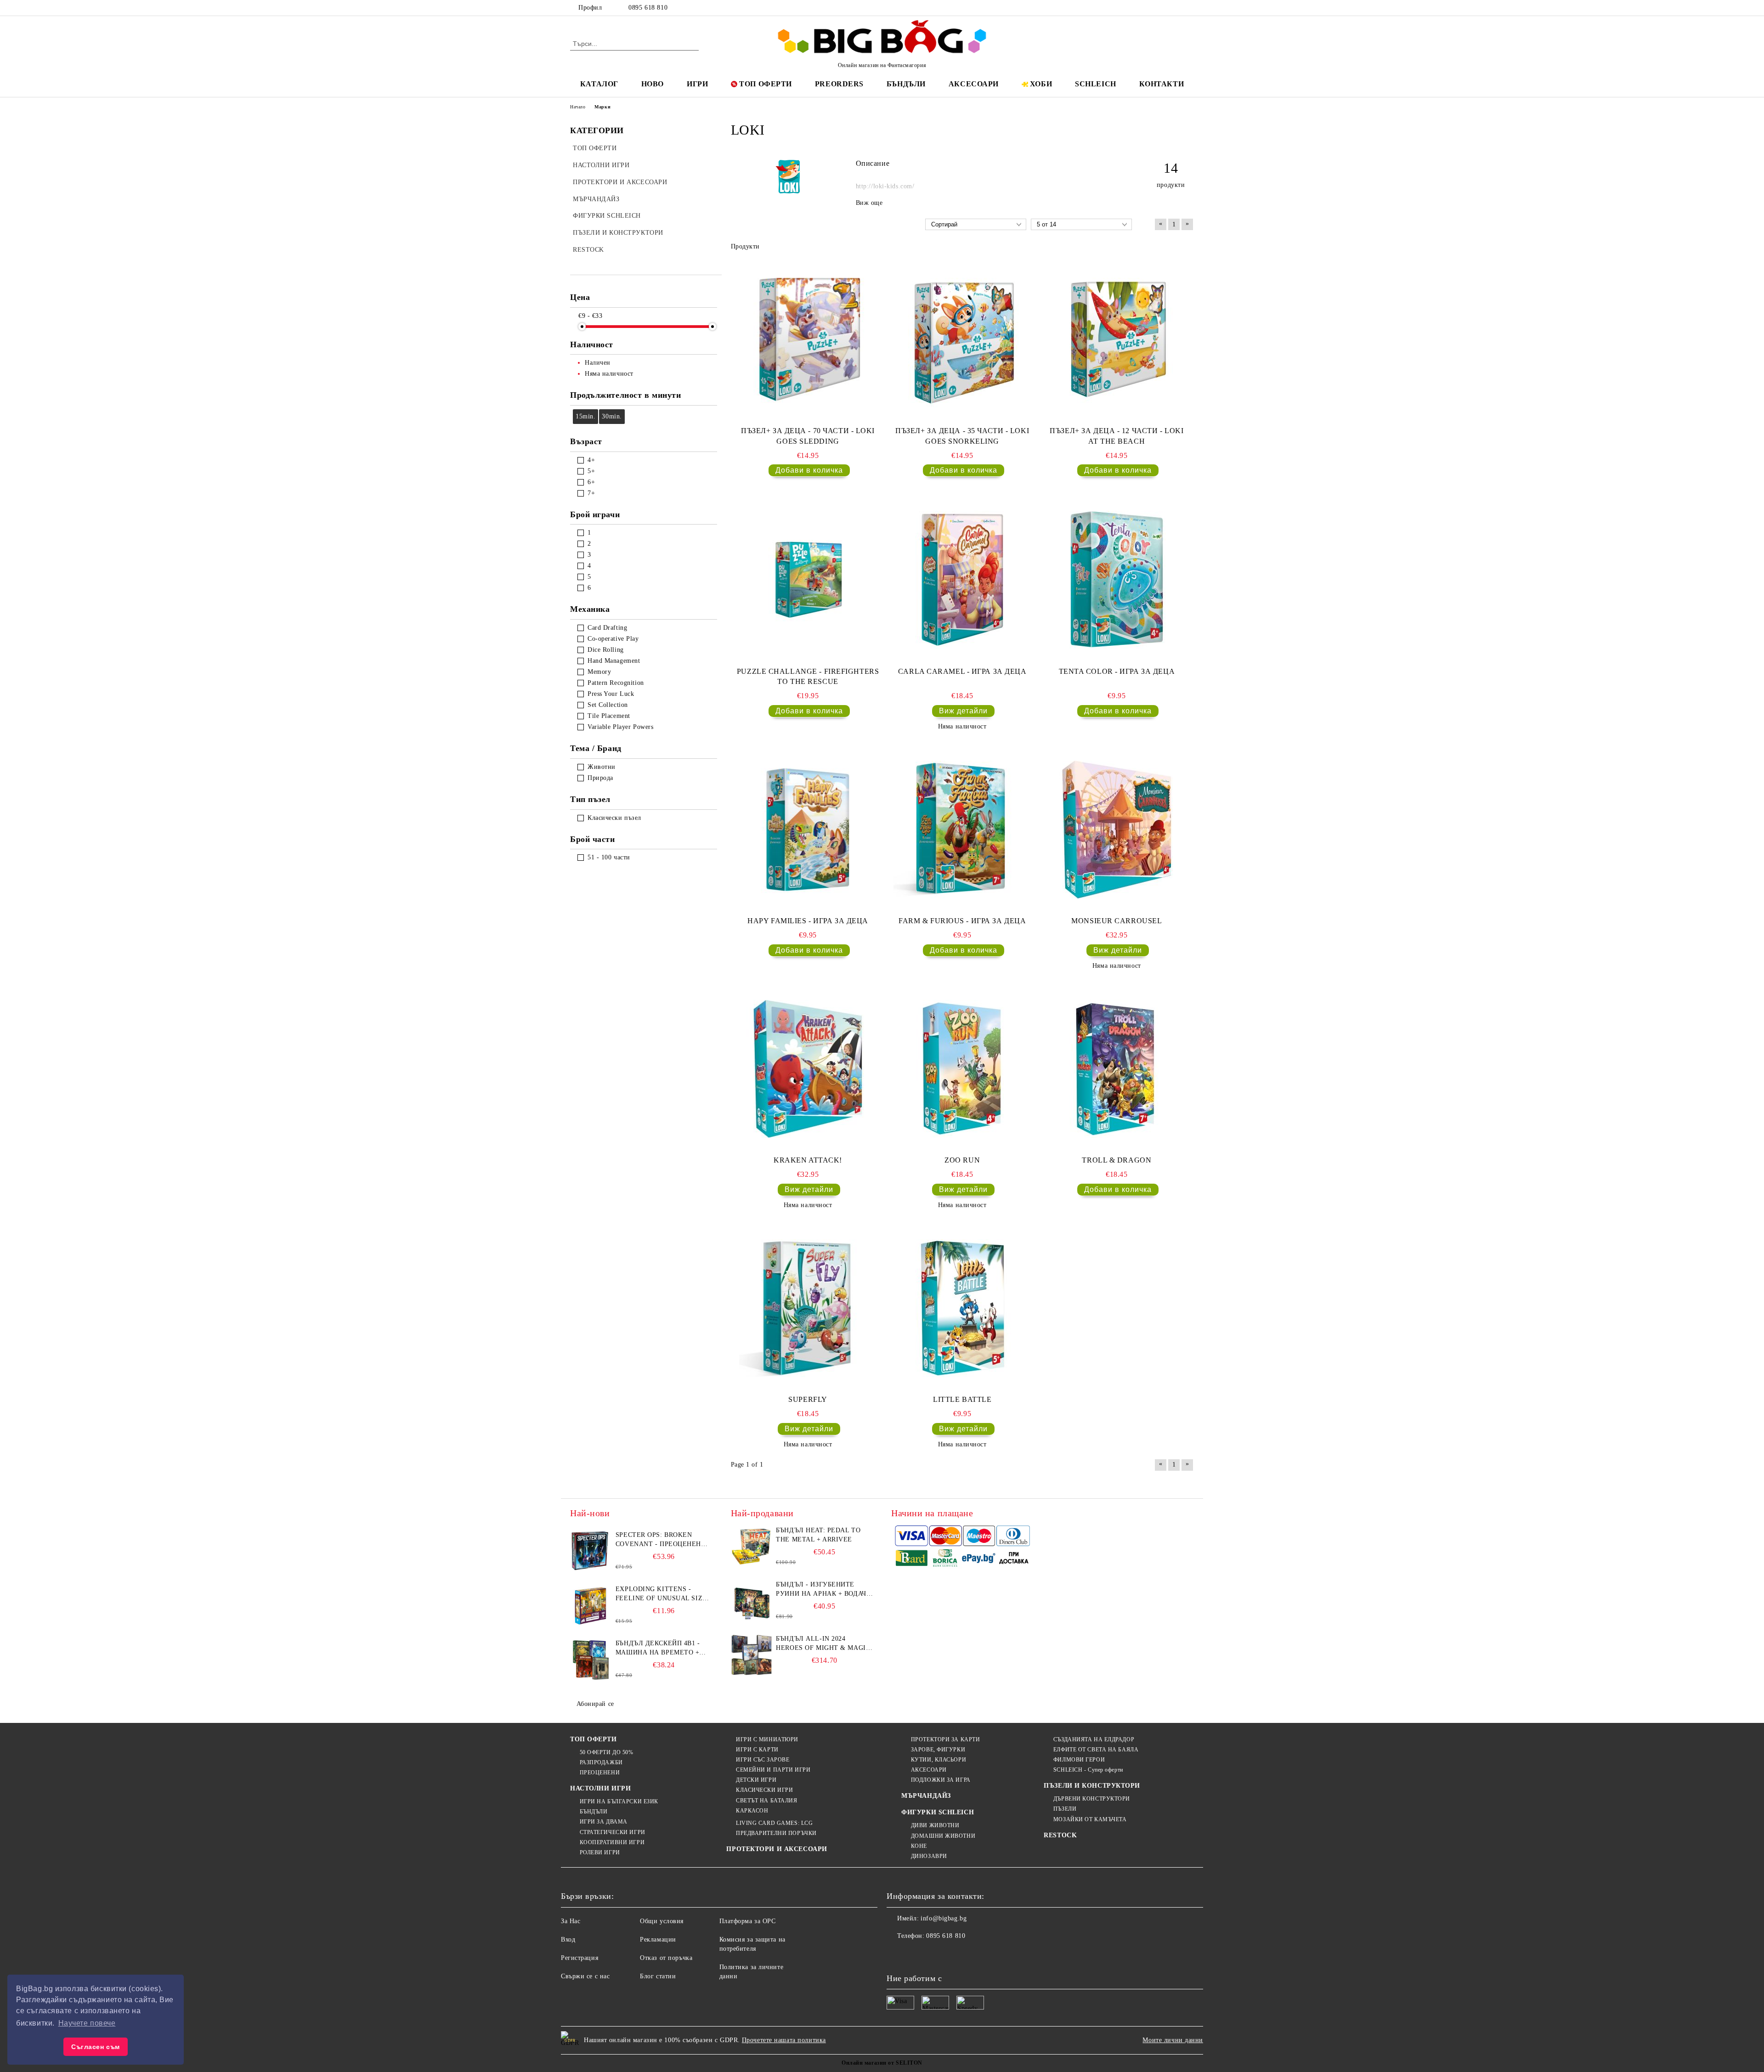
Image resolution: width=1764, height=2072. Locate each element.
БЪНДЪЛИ (906, 84)
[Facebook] (1148, 8)
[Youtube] (955, 1954)
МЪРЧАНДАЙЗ (926, 1796)
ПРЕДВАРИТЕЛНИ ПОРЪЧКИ (776, 1833)
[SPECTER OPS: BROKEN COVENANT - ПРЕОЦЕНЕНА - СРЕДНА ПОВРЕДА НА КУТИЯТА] (591, 1551)
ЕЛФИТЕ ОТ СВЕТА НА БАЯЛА (1096, 1750)
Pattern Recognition (616, 683)
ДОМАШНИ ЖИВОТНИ (943, 1836)
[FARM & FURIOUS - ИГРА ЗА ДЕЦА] (962, 830)
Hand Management (614, 661)
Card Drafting (607, 628)
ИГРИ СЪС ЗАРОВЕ (763, 1760)
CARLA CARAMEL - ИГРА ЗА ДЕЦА (962, 671)
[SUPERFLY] (808, 1308)
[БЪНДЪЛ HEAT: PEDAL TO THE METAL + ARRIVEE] (752, 1547)
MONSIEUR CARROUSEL (1117, 921)
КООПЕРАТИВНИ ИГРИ (612, 1842)
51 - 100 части (609, 857)
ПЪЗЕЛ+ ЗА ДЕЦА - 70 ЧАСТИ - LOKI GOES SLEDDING (808, 436)
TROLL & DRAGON (1117, 1160)
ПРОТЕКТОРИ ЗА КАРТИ (945, 1739)
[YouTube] (1189, 8)
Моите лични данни (1173, 2040)
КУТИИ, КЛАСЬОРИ (939, 1760)
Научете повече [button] (87, 2023)
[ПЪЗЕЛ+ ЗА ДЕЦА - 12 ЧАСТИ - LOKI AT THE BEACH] (1117, 339)
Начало (578, 107)
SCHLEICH (1095, 84)
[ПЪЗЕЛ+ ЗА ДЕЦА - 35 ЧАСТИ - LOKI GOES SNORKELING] (962, 339)
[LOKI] (789, 193)
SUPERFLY (808, 1399)
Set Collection (608, 705)
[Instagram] (1175, 8)
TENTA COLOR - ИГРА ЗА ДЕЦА (1117, 671)
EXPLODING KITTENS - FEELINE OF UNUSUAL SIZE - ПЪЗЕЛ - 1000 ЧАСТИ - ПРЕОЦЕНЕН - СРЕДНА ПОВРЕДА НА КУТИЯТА (664, 1594)
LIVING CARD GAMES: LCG (774, 1823)
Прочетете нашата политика (784, 2040)
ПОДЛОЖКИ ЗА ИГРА (941, 1780)
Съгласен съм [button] (96, 2047)
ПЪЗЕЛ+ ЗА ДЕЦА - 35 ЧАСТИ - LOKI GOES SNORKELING (962, 436)
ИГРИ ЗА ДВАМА (604, 1822)
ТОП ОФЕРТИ (766, 84)
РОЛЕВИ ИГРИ (600, 1852)
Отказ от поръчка (666, 1958)
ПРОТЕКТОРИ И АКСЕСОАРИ (777, 1849)
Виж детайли (963, 711)
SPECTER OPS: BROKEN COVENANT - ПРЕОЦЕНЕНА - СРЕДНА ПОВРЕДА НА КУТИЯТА (663, 1540)
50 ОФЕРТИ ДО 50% (607, 1752)
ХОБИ (1041, 84)
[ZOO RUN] (962, 1069)
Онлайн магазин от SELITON (882, 2063)
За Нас (571, 1921)
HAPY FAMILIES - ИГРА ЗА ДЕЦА (808, 921)
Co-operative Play (613, 639)
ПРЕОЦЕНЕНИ (600, 1773)
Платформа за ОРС (748, 1921)
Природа (600, 778)
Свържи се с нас (585, 1976)
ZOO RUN (962, 1160)
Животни (602, 767)
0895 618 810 (648, 8)
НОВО (653, 84)
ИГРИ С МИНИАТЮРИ (767, 1739)
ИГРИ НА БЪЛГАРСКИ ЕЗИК (619, 1801)
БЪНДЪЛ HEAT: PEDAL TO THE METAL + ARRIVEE (818, 1535)
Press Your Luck (611, 694)
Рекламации (658, 1939)
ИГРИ (697, 84)
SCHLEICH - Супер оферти (1088, 1770)
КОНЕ (919, 1846)
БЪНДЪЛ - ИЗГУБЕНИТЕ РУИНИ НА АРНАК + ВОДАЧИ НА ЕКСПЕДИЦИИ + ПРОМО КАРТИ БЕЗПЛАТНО (823, 1590)
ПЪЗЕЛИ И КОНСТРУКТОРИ (1092, 1786)
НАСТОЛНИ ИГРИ (600, 1788)
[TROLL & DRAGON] (1117, 1069)
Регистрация (580, 1958)
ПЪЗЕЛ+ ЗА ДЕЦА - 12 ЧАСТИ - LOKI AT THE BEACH (1117, 436)
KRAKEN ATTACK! (808, 1160)
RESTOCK (1060, 1835)
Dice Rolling (606, 650)
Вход (568, 1939)
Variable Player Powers (620, 727)
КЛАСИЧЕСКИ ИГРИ (764, 1790)
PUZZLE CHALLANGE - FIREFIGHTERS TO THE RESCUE (808, 677)
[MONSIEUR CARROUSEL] (1117, 830)
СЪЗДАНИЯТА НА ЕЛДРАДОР (1094, 1739)
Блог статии (658, 1976)
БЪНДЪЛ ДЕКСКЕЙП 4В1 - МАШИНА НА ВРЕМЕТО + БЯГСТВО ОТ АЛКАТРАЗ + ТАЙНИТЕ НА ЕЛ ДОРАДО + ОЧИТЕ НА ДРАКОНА (661, 1649)
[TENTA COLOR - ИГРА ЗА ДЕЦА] (1117, 580)
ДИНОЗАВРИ (929, 1856)
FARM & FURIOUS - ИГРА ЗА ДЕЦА (962, 921)
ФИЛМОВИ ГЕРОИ (1079, 1760)
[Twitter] (1161, 8)
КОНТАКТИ (1162, 84)
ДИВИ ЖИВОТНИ (935, 1825)
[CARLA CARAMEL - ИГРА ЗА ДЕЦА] (962, 580)
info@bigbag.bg (944, 1918)
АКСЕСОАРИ (974, 84)
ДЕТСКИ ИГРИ (756, 1780)
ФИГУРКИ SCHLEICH (938, 1812)
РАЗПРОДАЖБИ (601, 1762)
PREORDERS (839, 84)
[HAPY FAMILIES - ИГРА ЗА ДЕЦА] (808, 830)
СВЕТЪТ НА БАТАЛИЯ (766, 1801)
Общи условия (662, 1921)
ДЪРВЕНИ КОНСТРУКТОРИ (1092, 1799)
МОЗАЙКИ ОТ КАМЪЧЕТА (1090, 1819)
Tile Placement (609, 716)
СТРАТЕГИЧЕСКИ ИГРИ (613, 1832)
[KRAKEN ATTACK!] (808, 1069)
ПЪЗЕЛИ (1065, 1809)
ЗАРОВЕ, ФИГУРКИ (938, 1750)
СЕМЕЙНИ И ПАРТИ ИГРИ (773, 1770)
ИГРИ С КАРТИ (757, 1750)
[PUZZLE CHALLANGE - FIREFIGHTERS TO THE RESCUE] (808, 580)
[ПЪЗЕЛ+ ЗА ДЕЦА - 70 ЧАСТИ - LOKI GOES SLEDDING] (808, 339)
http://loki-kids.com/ (885, 186)
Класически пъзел (614, 818)
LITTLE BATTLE (962, 1399)
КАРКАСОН (752, 1811)
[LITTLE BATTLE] (962, 1308)
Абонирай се (595, 1704)
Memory (599, 672)
